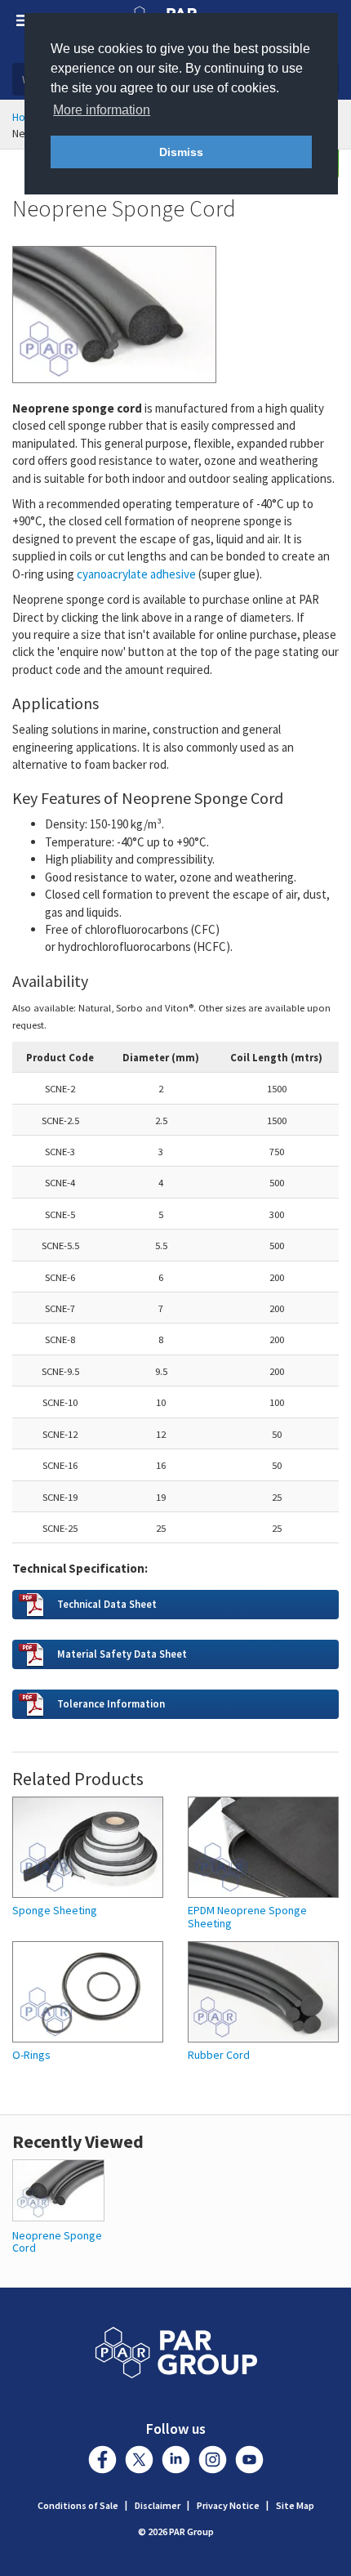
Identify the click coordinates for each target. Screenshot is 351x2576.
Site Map (295, 2505)
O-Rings (31, 2055)
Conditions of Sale (78, 2505)
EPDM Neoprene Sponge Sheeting (247, 1917)
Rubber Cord (219, 2055)
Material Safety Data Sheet (122, 1654)
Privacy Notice (228, 2505)
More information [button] (102, 110)
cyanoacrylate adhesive (136, 574)
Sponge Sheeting (55, 1911)
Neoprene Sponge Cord (57, 2241)
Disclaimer (158, 2505)
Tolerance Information (111, 1703)
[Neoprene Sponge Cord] (58, 2189)
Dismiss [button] (181, 152)
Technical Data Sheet (107, 1604)
